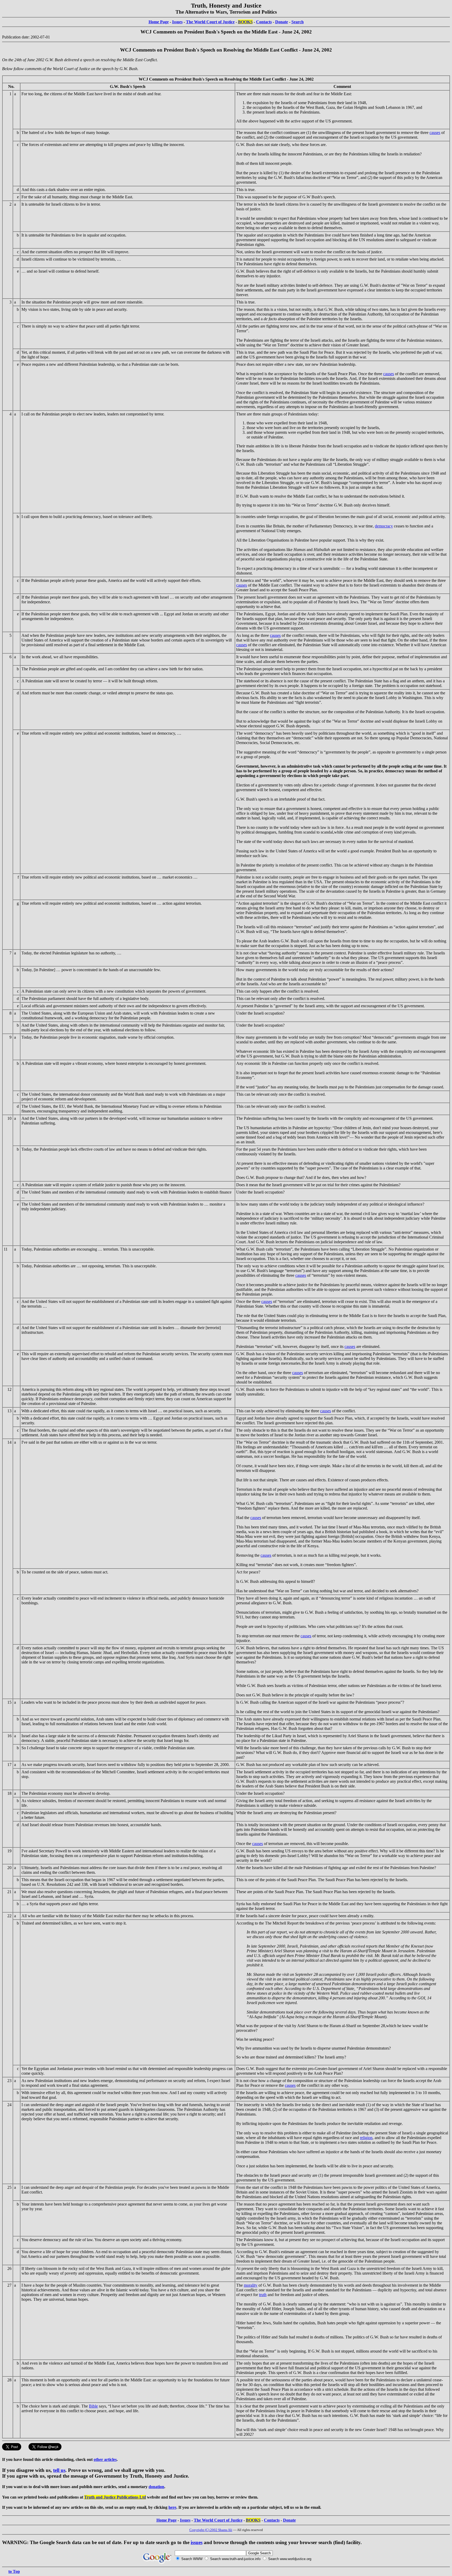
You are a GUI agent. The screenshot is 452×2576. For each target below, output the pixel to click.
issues (197, 2542)
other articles (105, 2459)
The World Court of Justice (210, 22)
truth (263, 2295)
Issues (177, 22)
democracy (384, 526)
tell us (59, 2470)
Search (298, 22)
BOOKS (245, 22)
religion (366, 2138)
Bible (93, 2406)
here (172, 2507)
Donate (282, 22)
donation (156, 2487)
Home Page (159, 22)
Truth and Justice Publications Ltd (115, 2497)
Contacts (264, 22)
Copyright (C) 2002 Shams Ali (211, 2530)
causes (435, 133)
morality (251, 2285)
